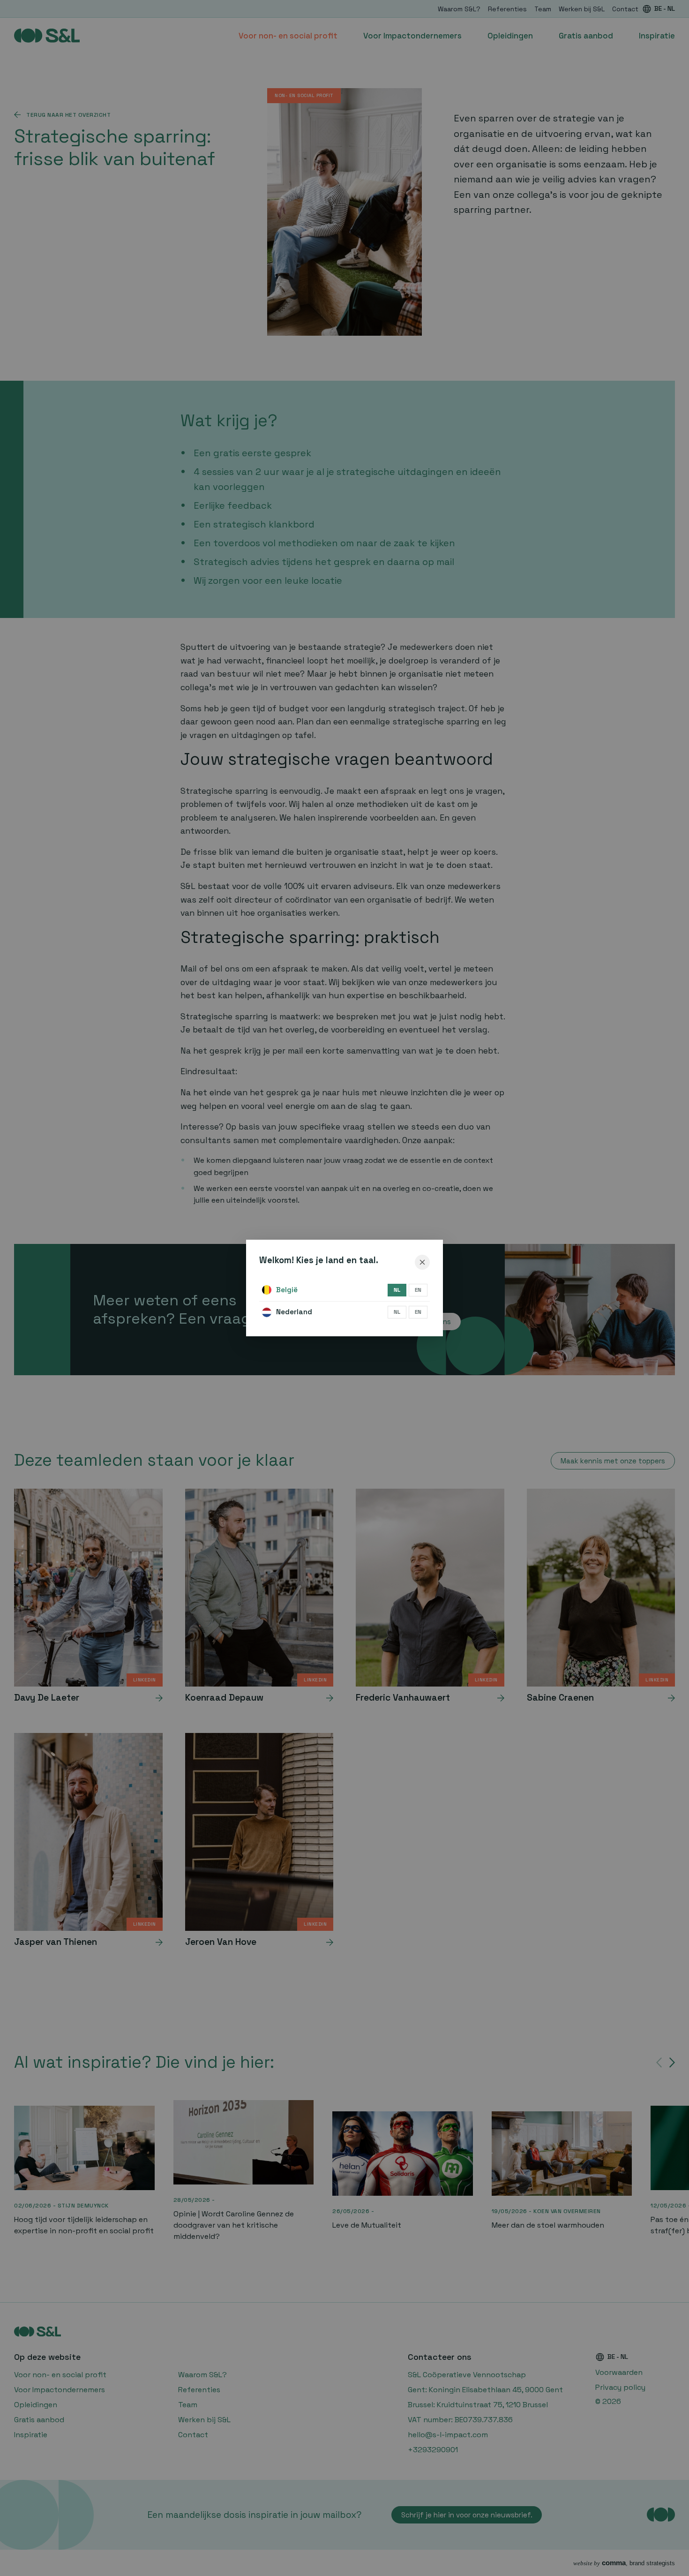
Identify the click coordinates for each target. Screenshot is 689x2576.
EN (418, 1290)
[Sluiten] (422, 1262)
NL (397, 1290)
